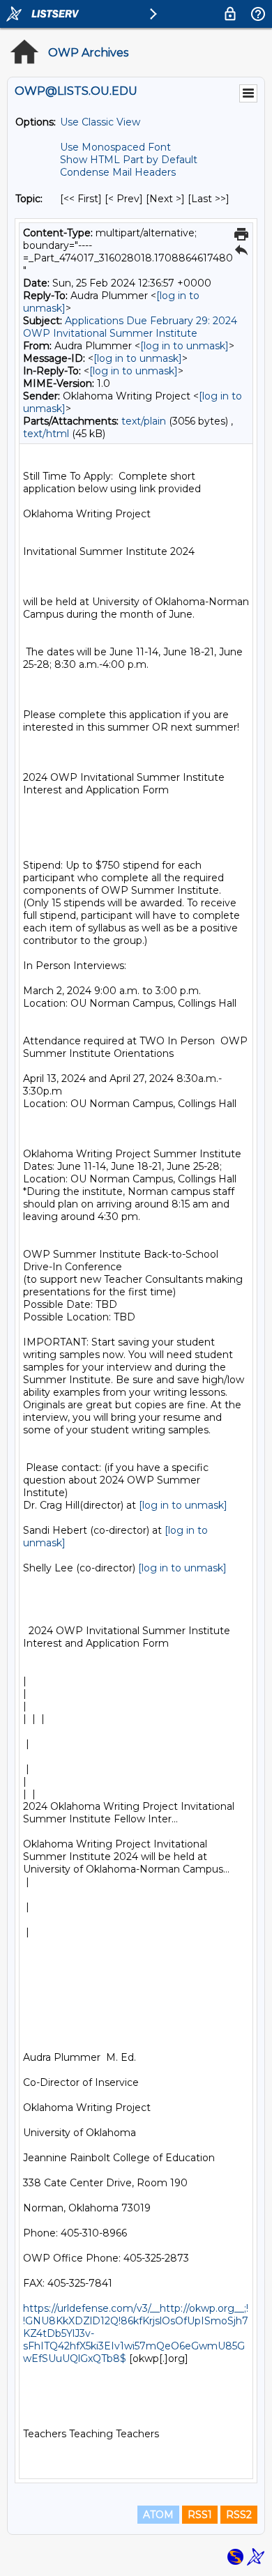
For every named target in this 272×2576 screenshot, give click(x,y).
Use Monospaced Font (115, 147)
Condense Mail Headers (118, 172)
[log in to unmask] (184, 346)
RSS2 (239, 2515)
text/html (46, 434)
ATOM (158, 2515)
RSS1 (200, 2515)
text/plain (144, 421)
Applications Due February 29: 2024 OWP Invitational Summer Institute (130, 327)
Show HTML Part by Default (129, 160)
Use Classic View (100, 122)
